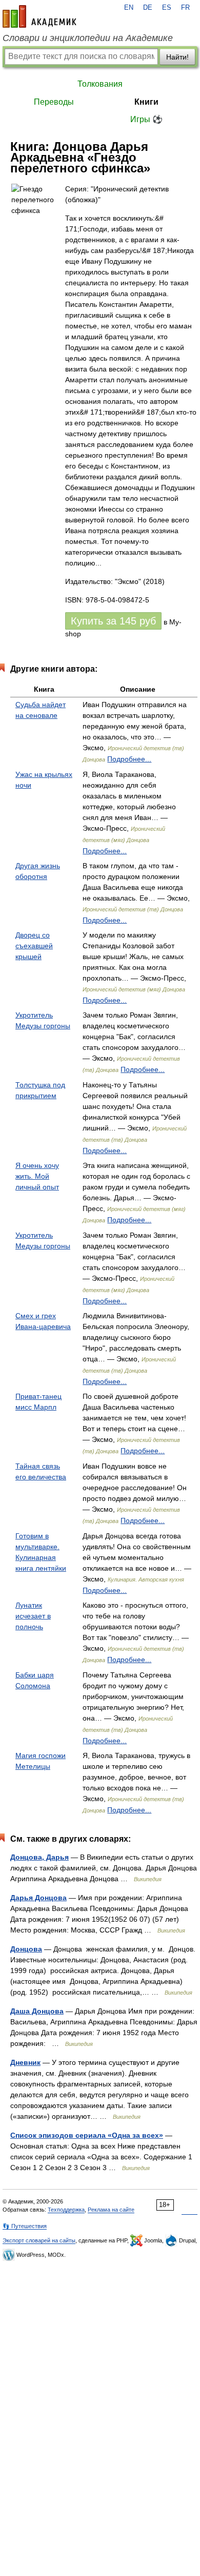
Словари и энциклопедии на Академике (88, 38)
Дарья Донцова (38, 1898)
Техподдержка (66, 2210)
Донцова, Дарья (39, 1857)
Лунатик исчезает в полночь (33, 1616)
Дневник (25, 2062)
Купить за (113, 621)
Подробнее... (129, 759)
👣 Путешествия (25, 2226)
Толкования (100, 84)
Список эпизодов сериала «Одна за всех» (87, 2135)
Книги (146, 102)
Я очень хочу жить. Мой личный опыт (37, 1176)
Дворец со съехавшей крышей (34, 946)
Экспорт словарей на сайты (39, 2240)
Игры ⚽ (146, 119)
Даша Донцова (37, 2011)
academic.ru (39, 16)
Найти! (177, 57)
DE (148, 8)
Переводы (54, 102)
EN (129, 8)
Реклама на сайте (111, 2210)
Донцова (26, 1949)
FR (185, 8)
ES (167, 8)
